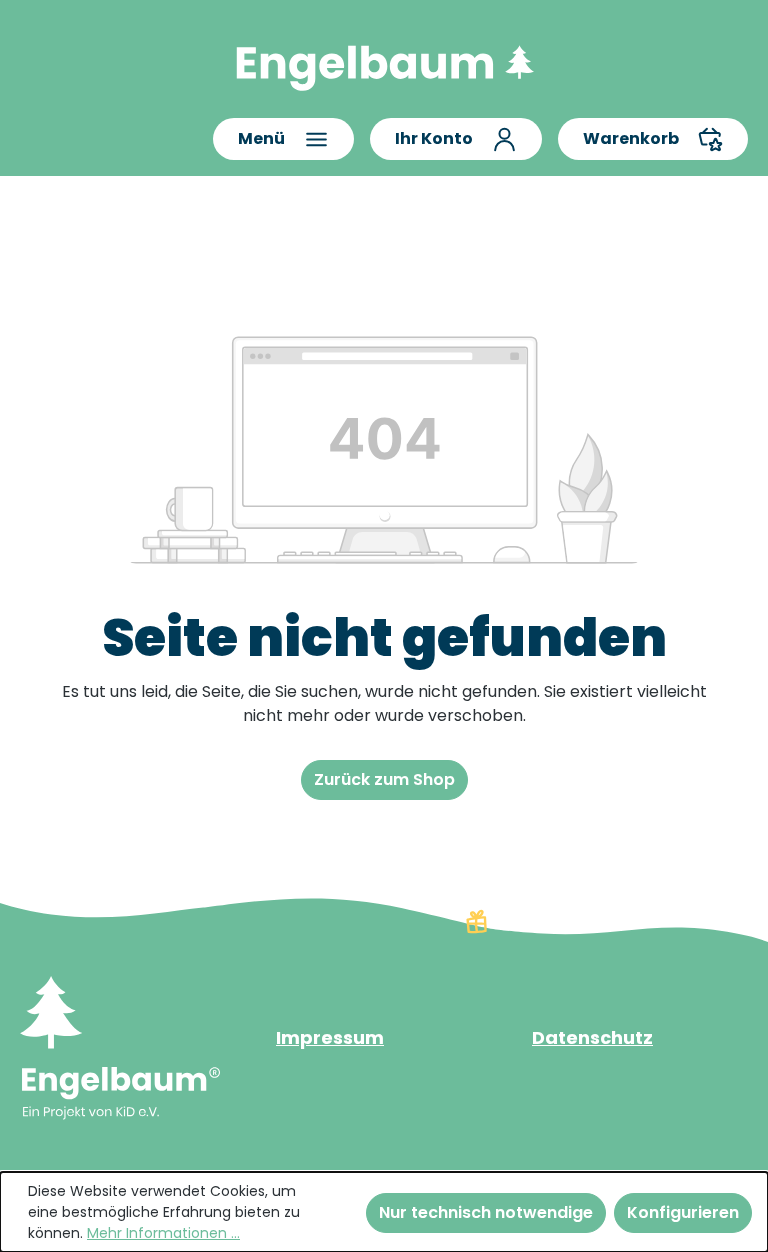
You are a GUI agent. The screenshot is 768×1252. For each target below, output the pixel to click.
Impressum (330, 1037)
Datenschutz (592, 1037)
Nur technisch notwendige (486, 1212)
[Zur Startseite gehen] (384, 63)
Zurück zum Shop (384, 779)
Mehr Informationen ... (163, 1233)
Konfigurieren (683, 1212)
